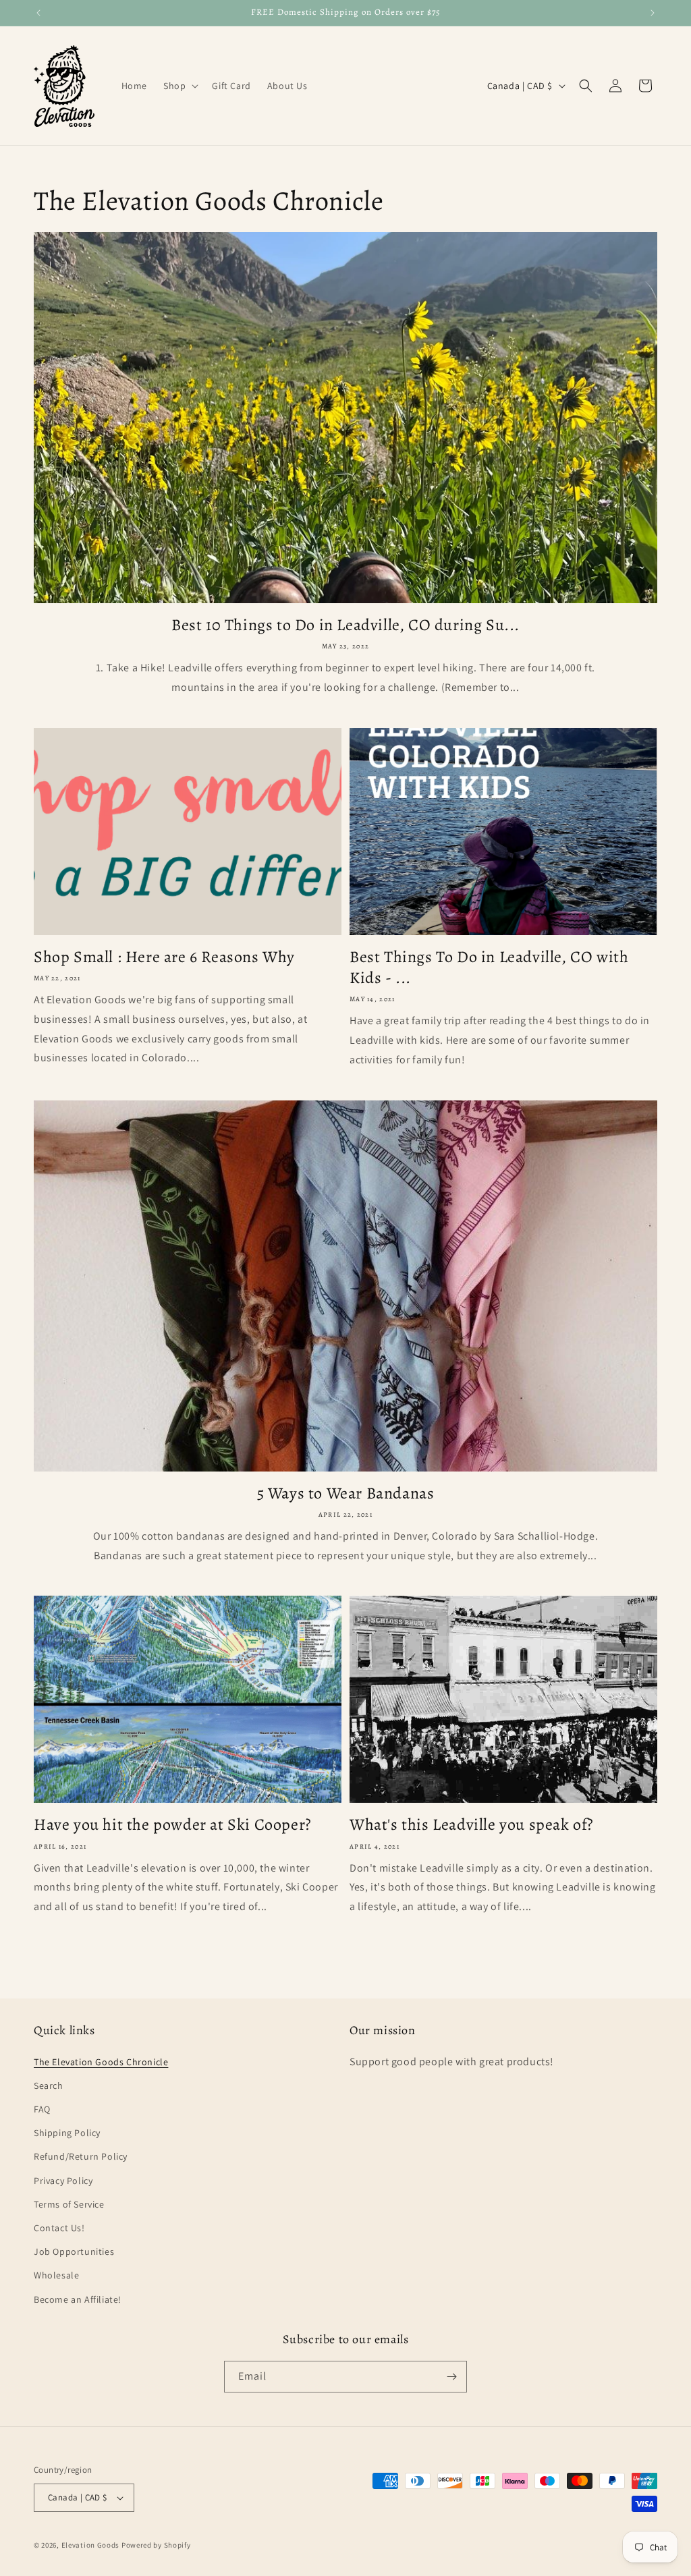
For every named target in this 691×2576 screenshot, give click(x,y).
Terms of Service (69, 2204)
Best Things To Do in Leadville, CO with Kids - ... (489, 968)
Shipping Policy (67, 2133)
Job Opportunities (74, 2251)
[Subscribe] (451, 2377)
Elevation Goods (91, 2545)
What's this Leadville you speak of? (472, 1825)
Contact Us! (59, 2228)
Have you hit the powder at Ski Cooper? (173, 1825)
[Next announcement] (653, 13)
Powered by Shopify (156, 2545)
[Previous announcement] (38, 13)
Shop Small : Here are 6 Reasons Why (164, 957)
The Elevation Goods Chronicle (101, 2062)
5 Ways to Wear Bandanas (346, 1493)
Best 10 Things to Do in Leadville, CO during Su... (345, 625)
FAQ (42, 2109)
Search (49, 2085)
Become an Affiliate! (78, 2299)
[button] (179, 86)
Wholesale (56, 2275)
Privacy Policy (63, 2181)
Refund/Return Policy (81, 2156)
